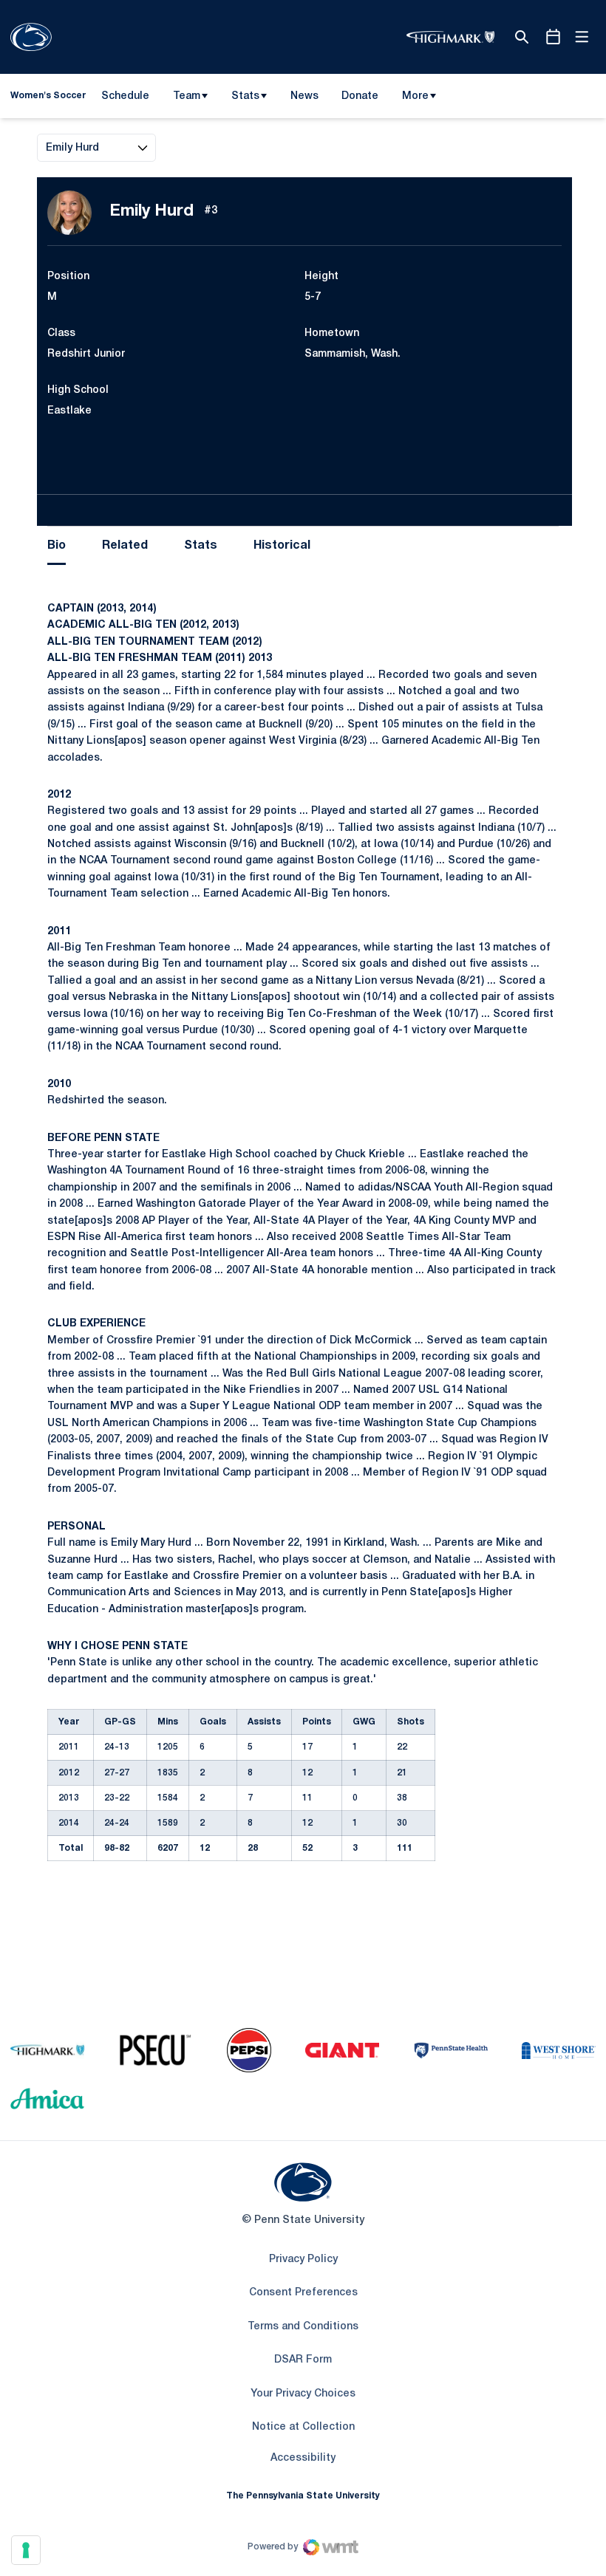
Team (187, 96)
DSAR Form (303, 2360)
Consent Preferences (303, 2293)
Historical (282, 546)
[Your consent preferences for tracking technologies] (26, 2550)
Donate (360, 99)
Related (125, 546)
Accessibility (303, 2458)
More (415, 96)
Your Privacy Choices (303, 2394)
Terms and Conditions (303, 2327)
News (304, 96)
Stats (245, 96)
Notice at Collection (303, 2427)
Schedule (125, 96)
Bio (57, 546)
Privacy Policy (303, 2260)
